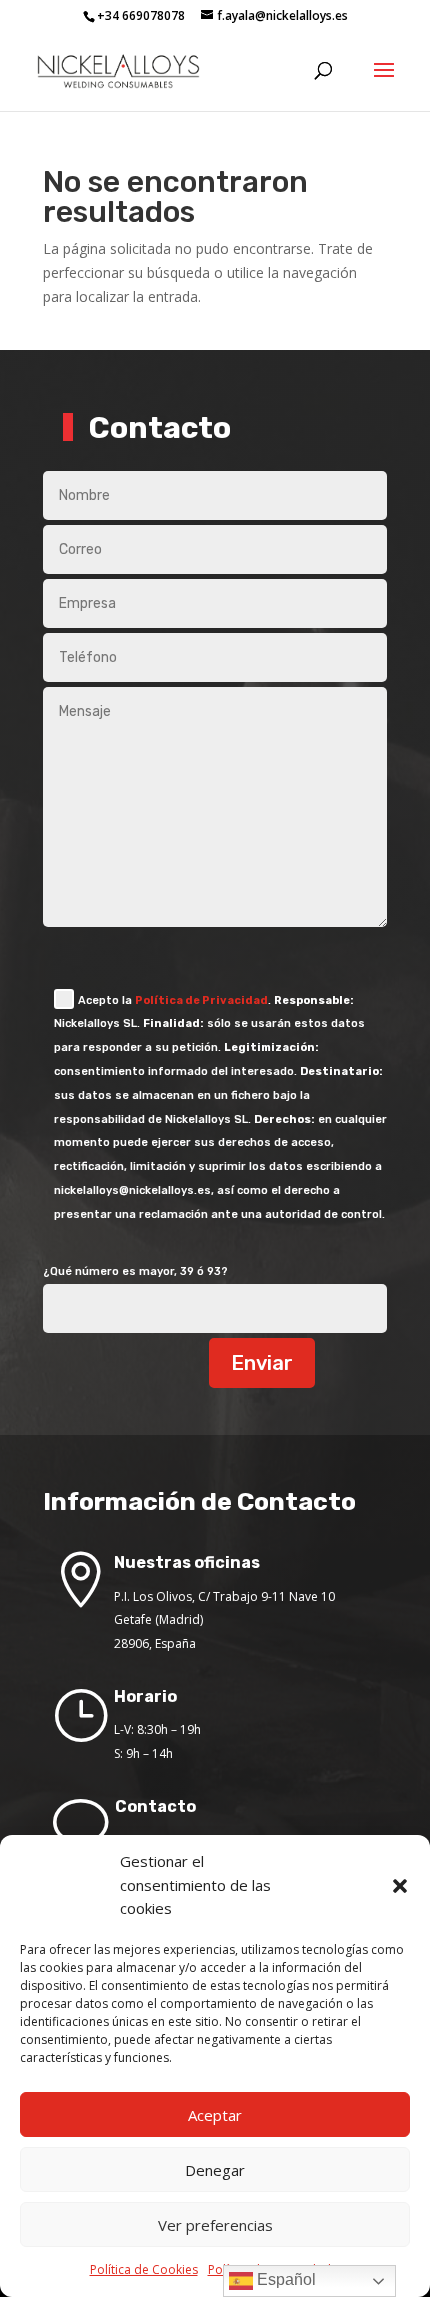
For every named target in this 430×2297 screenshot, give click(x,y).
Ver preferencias (215, 2225)
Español (284, 2279)
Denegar (215, 2170)
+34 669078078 (141, 15)
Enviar (262, 1363)
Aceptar (215, 2115)
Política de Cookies (144, 2269)
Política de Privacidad (201, 1000)
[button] (400, 1886)
